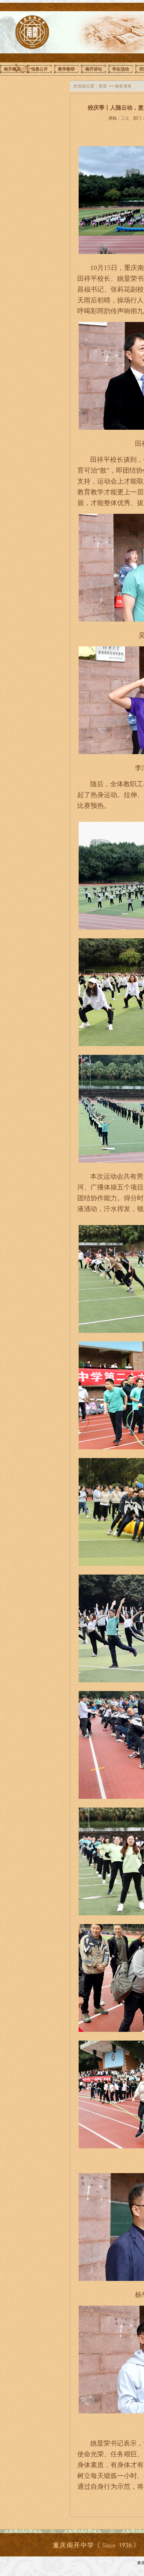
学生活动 (121, 69)
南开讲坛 (94, 69)
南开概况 (12, 69)
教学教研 (66, 69)
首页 (103, 86)
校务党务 (123, 86)
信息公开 (39, 69)
